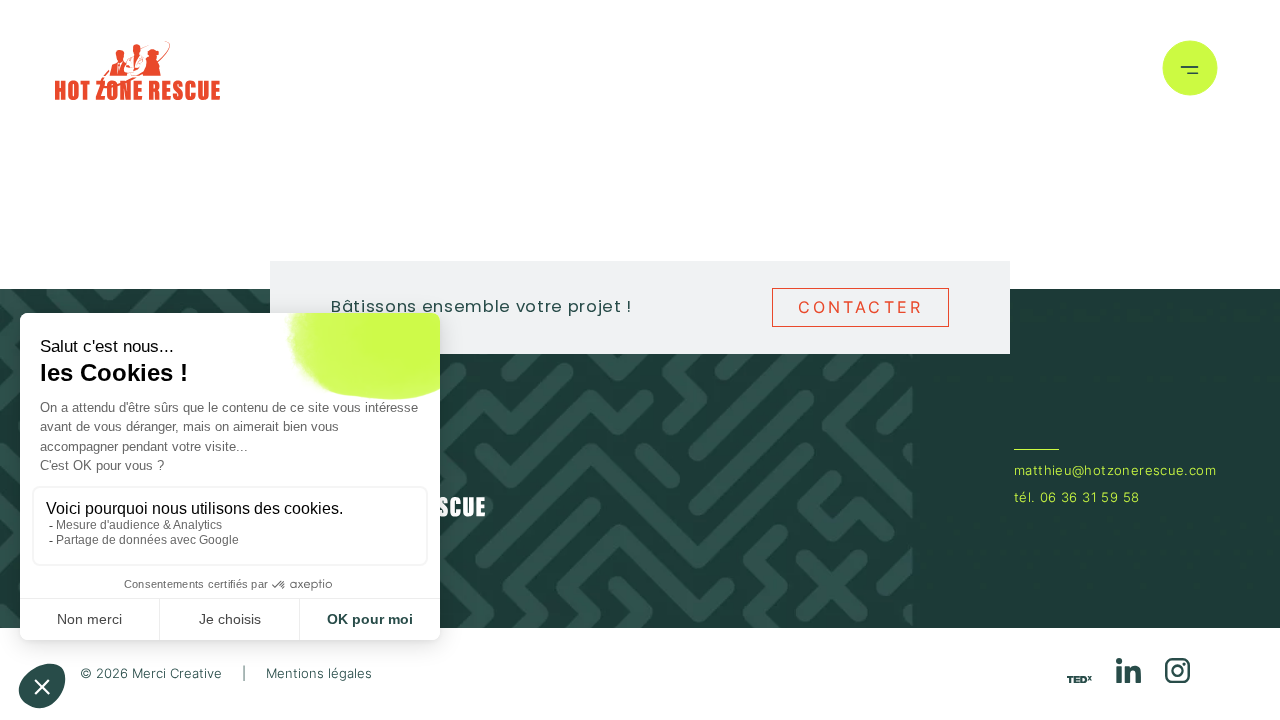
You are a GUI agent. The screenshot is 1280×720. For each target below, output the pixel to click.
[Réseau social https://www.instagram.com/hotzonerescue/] (1177, 674)
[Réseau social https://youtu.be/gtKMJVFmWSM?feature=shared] (1079, 678)
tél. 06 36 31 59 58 (1076, 497)
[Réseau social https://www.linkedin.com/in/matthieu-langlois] (1128, 674)
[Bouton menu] (1190, 71)
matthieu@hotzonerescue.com (1115, 470)
